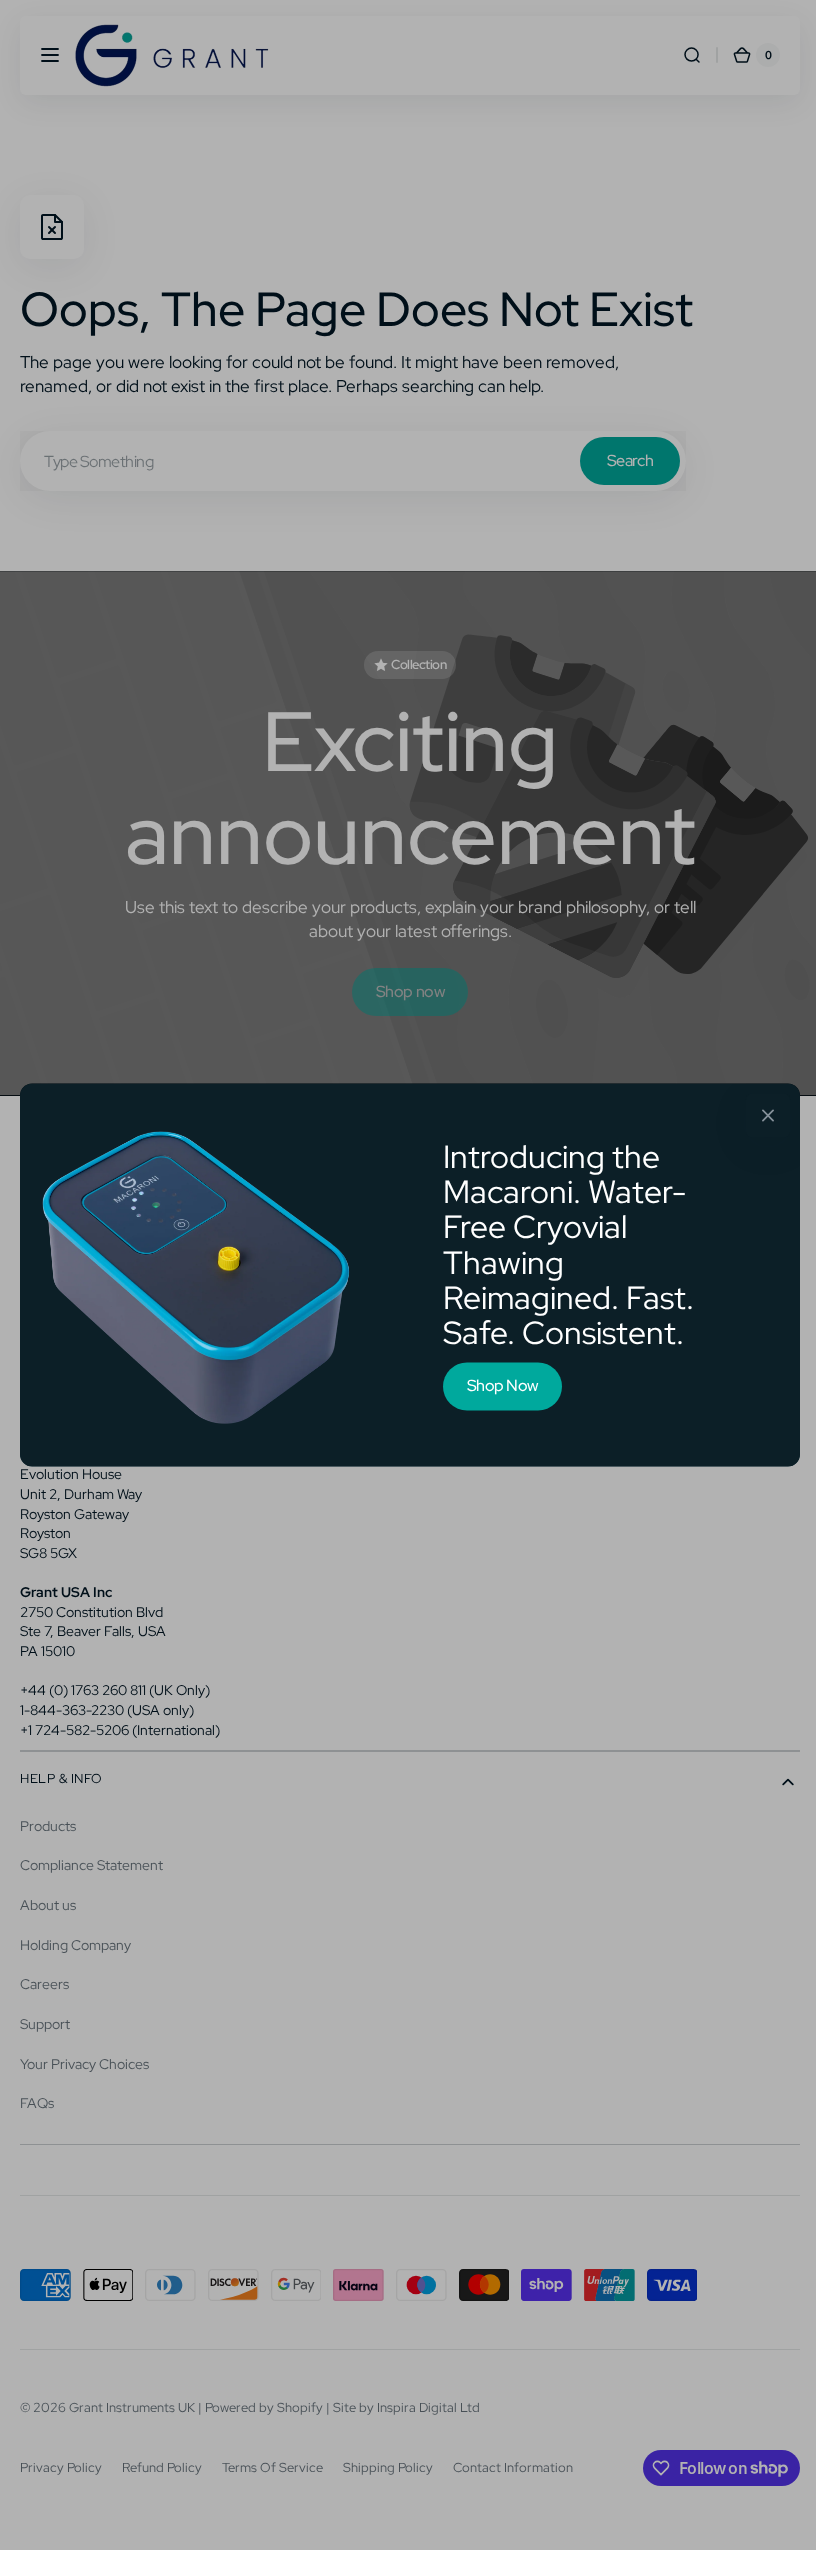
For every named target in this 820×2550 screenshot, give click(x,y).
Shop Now (494, 1385)
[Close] (761, 1115)
